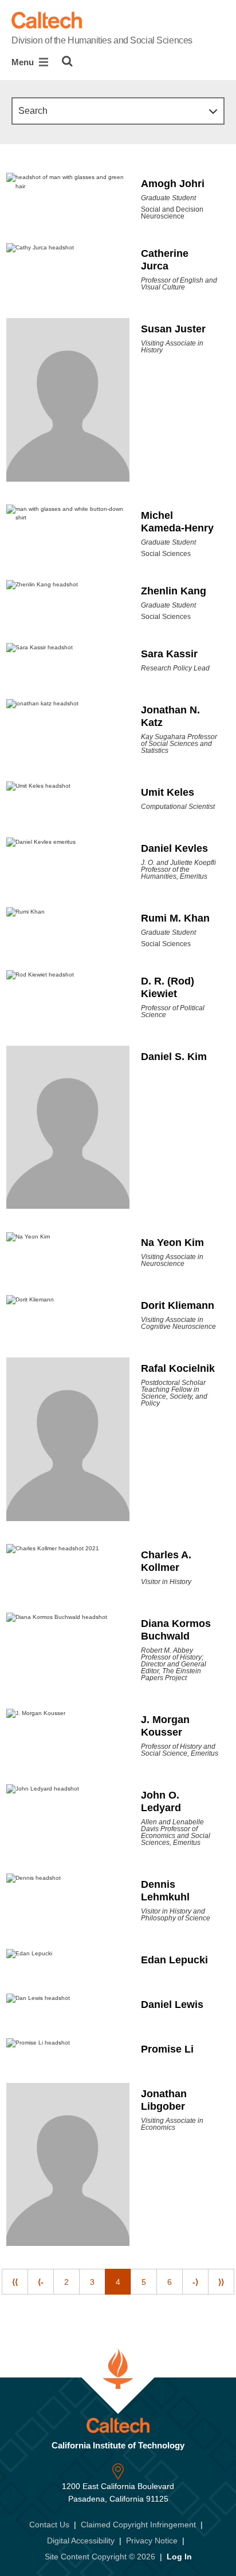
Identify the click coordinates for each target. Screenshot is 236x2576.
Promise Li (167, 2049)
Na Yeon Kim (172, 1243)
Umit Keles (168, 792)
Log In (179, 2557)
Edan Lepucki (174, 1960)
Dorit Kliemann (178, 1305)
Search (33, 111)
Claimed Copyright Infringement (138, 2525)
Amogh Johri (173, 184)
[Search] (67, 61)
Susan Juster (173, 329)
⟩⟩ (221, 2282)
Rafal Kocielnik (178, 1368)
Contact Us (49, 2525)
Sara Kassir (169, 654)
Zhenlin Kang (174, 591)
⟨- (41, 2282)
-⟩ (195, 2282)
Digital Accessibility (81, 2541)
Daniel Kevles (174, 848)
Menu (24, 62)
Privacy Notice (152, 2541)
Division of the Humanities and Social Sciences (102, 40)
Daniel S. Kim (174, 1057)
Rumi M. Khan (175, 918)
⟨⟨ (15, 2282)
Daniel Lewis (172, 2005)
